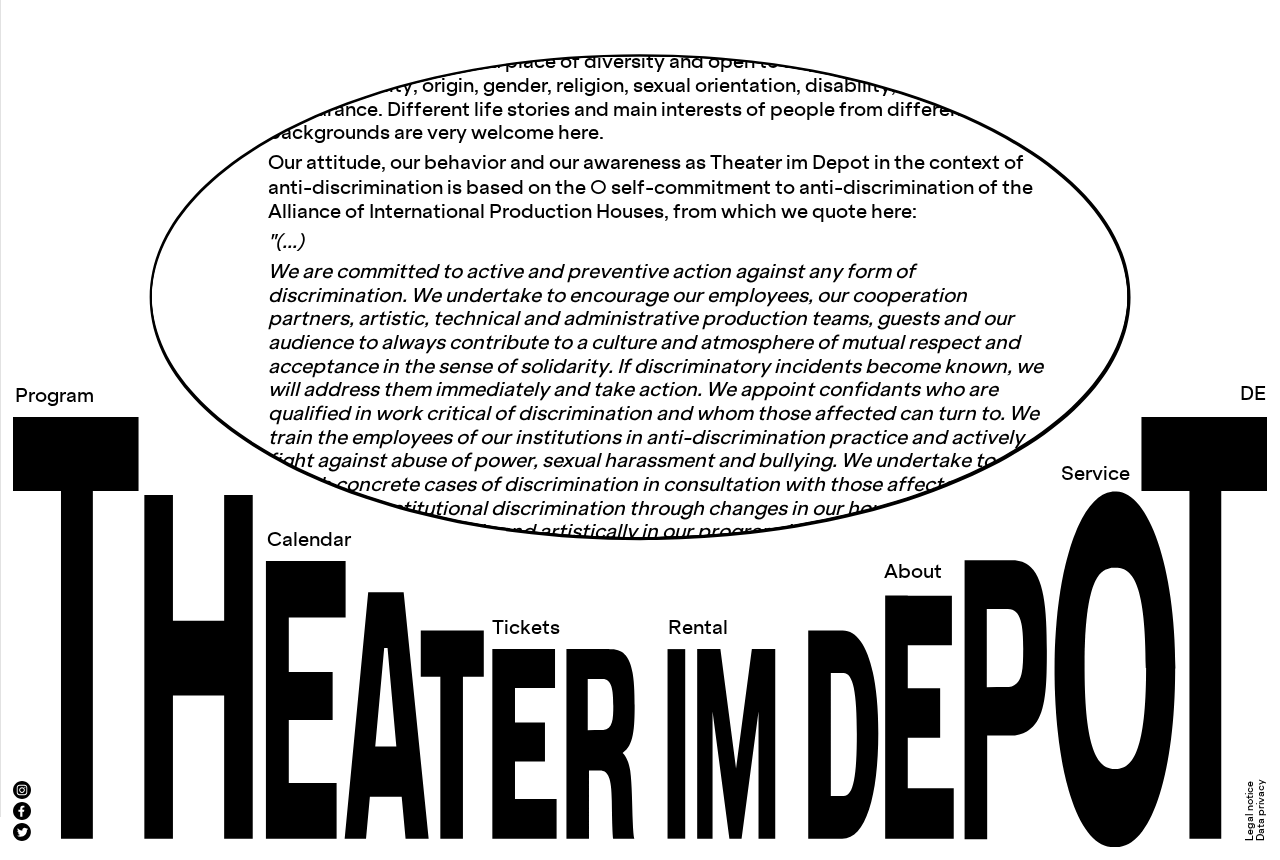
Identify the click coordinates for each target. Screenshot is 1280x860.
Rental (698, 628)
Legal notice (1250, 811)
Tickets (526, 628)
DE (1253, 394)
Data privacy (1261, 810)
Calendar (309, 540)
